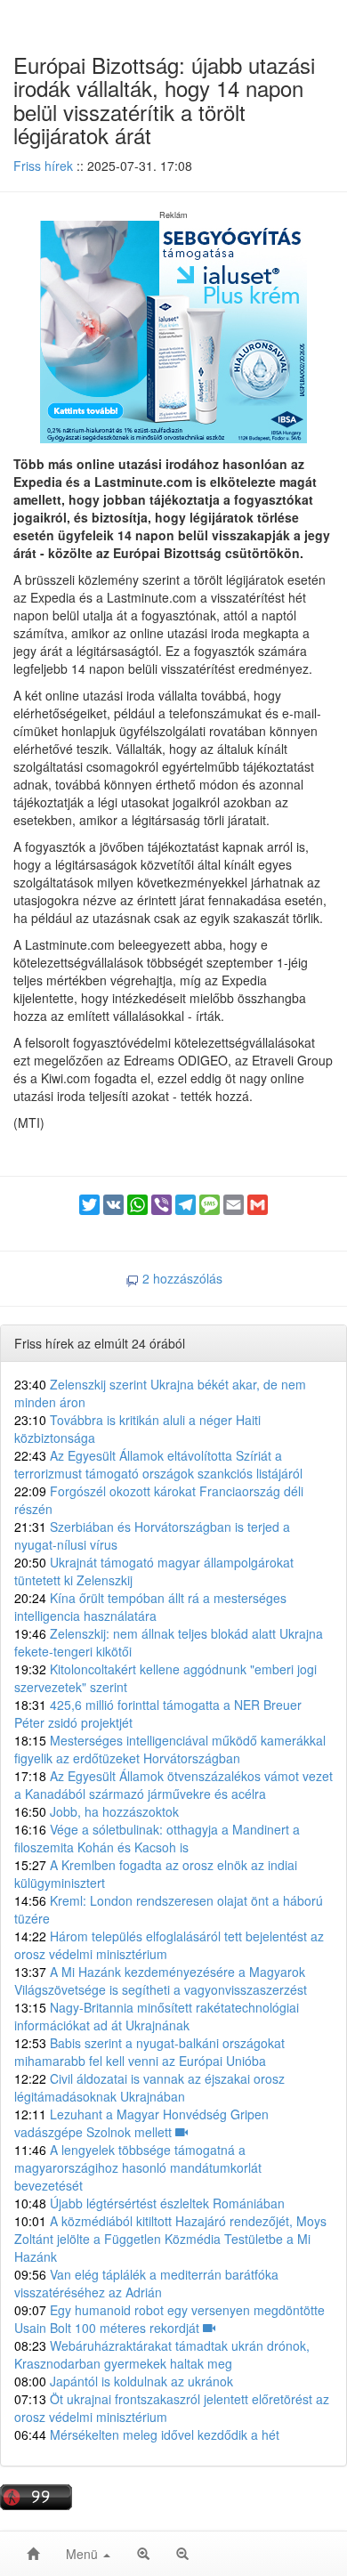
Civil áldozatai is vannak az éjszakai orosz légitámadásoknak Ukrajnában (149, 2087)
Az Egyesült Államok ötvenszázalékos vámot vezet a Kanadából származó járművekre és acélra (173, 1785)
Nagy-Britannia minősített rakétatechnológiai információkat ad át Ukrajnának (157, 2016)
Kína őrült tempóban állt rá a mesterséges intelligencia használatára (150, 1607)
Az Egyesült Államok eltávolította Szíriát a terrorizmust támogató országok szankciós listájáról (158, 1464)
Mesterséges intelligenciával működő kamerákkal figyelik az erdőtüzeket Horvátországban (170, 1749)
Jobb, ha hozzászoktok (97, 1811)
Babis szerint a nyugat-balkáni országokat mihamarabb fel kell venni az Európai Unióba (149, 2052)
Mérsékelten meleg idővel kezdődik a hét (147, 2434)
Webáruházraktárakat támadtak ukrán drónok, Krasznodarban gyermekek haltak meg (162, 2354)
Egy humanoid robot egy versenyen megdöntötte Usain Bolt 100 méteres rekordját (169, 2319)
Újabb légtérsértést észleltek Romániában (149, 2203)
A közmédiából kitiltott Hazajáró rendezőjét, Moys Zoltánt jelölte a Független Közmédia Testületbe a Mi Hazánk (170, 2239)
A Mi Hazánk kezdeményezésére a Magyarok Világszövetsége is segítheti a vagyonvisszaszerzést (161, 1981)
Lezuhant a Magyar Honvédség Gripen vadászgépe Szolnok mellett (141, 2123)
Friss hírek (43, 166)
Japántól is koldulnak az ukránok (124, 2381)
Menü (84, 2554)
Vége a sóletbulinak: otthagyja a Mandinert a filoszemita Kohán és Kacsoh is (157, 1838)
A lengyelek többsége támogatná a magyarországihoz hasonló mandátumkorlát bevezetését (138, 2167)
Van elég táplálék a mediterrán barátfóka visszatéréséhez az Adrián (146, 2283)
